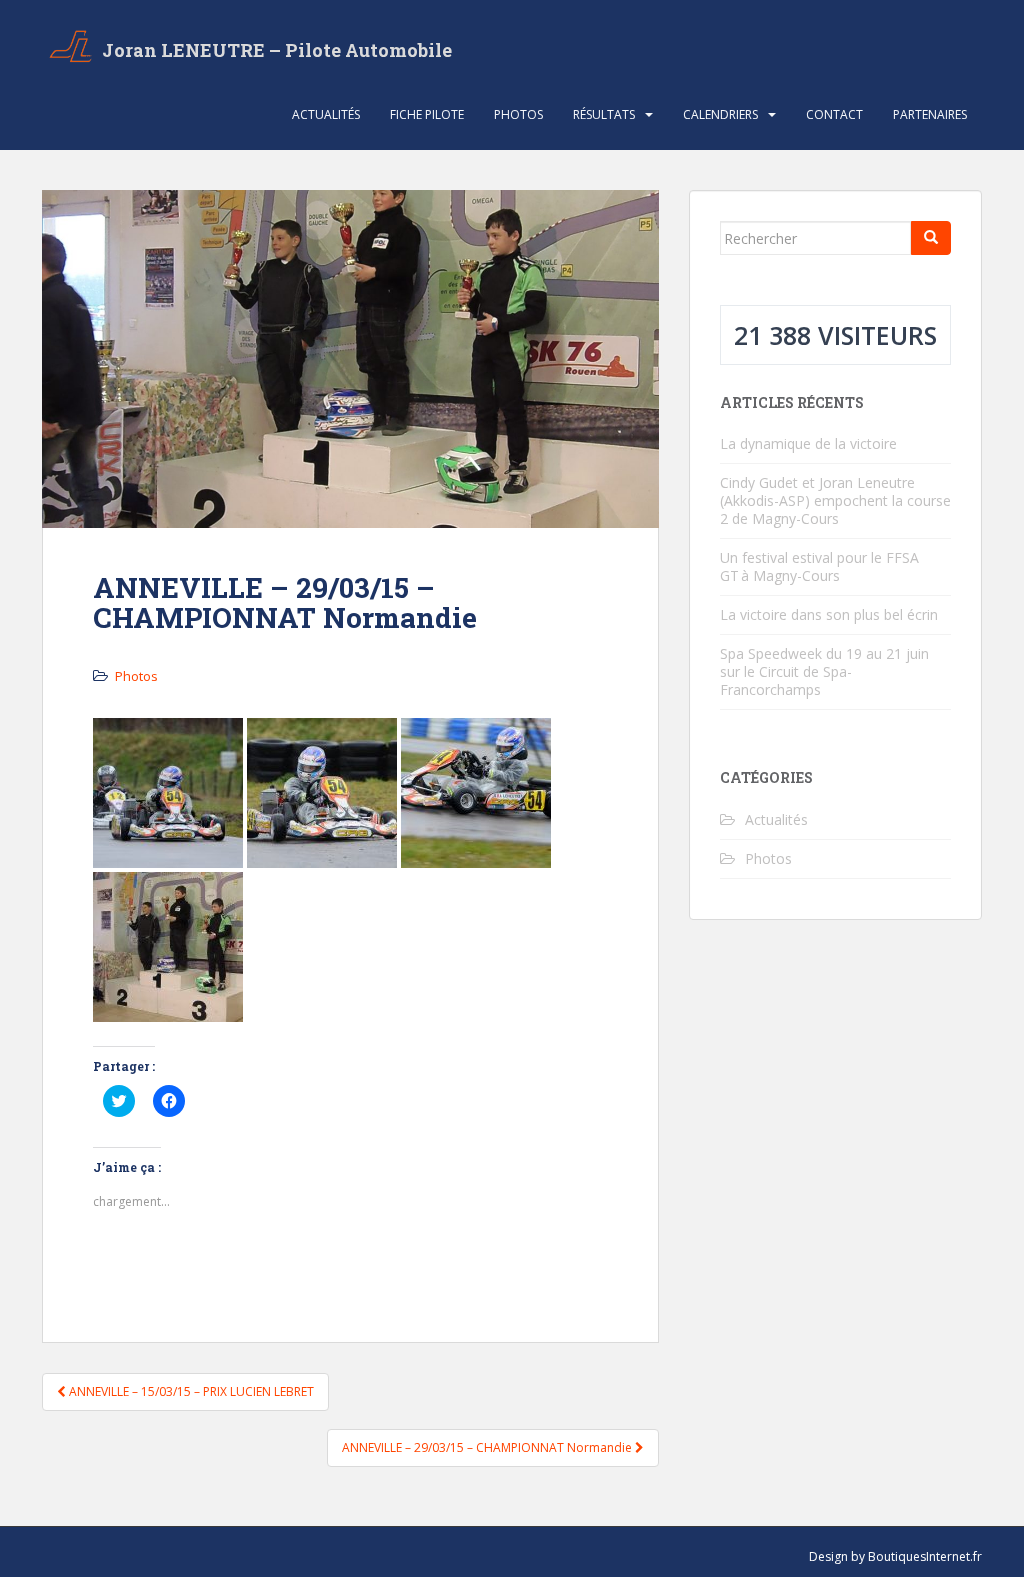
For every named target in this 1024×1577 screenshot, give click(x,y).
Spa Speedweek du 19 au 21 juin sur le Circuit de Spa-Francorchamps (824, 671)
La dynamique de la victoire (808, 443)
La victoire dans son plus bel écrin (829, 614)
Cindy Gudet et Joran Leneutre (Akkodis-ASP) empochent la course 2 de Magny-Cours (835, 500)
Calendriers (720, 114)
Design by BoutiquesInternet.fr (895, 1556)
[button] (168, 793)
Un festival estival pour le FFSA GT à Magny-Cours (819, 566)
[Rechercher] (931, 238)
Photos (518, 114)
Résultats (604, 114)
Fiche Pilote (427, 114)
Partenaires (930, 114)
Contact (834, 114)
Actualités (326, 114)
